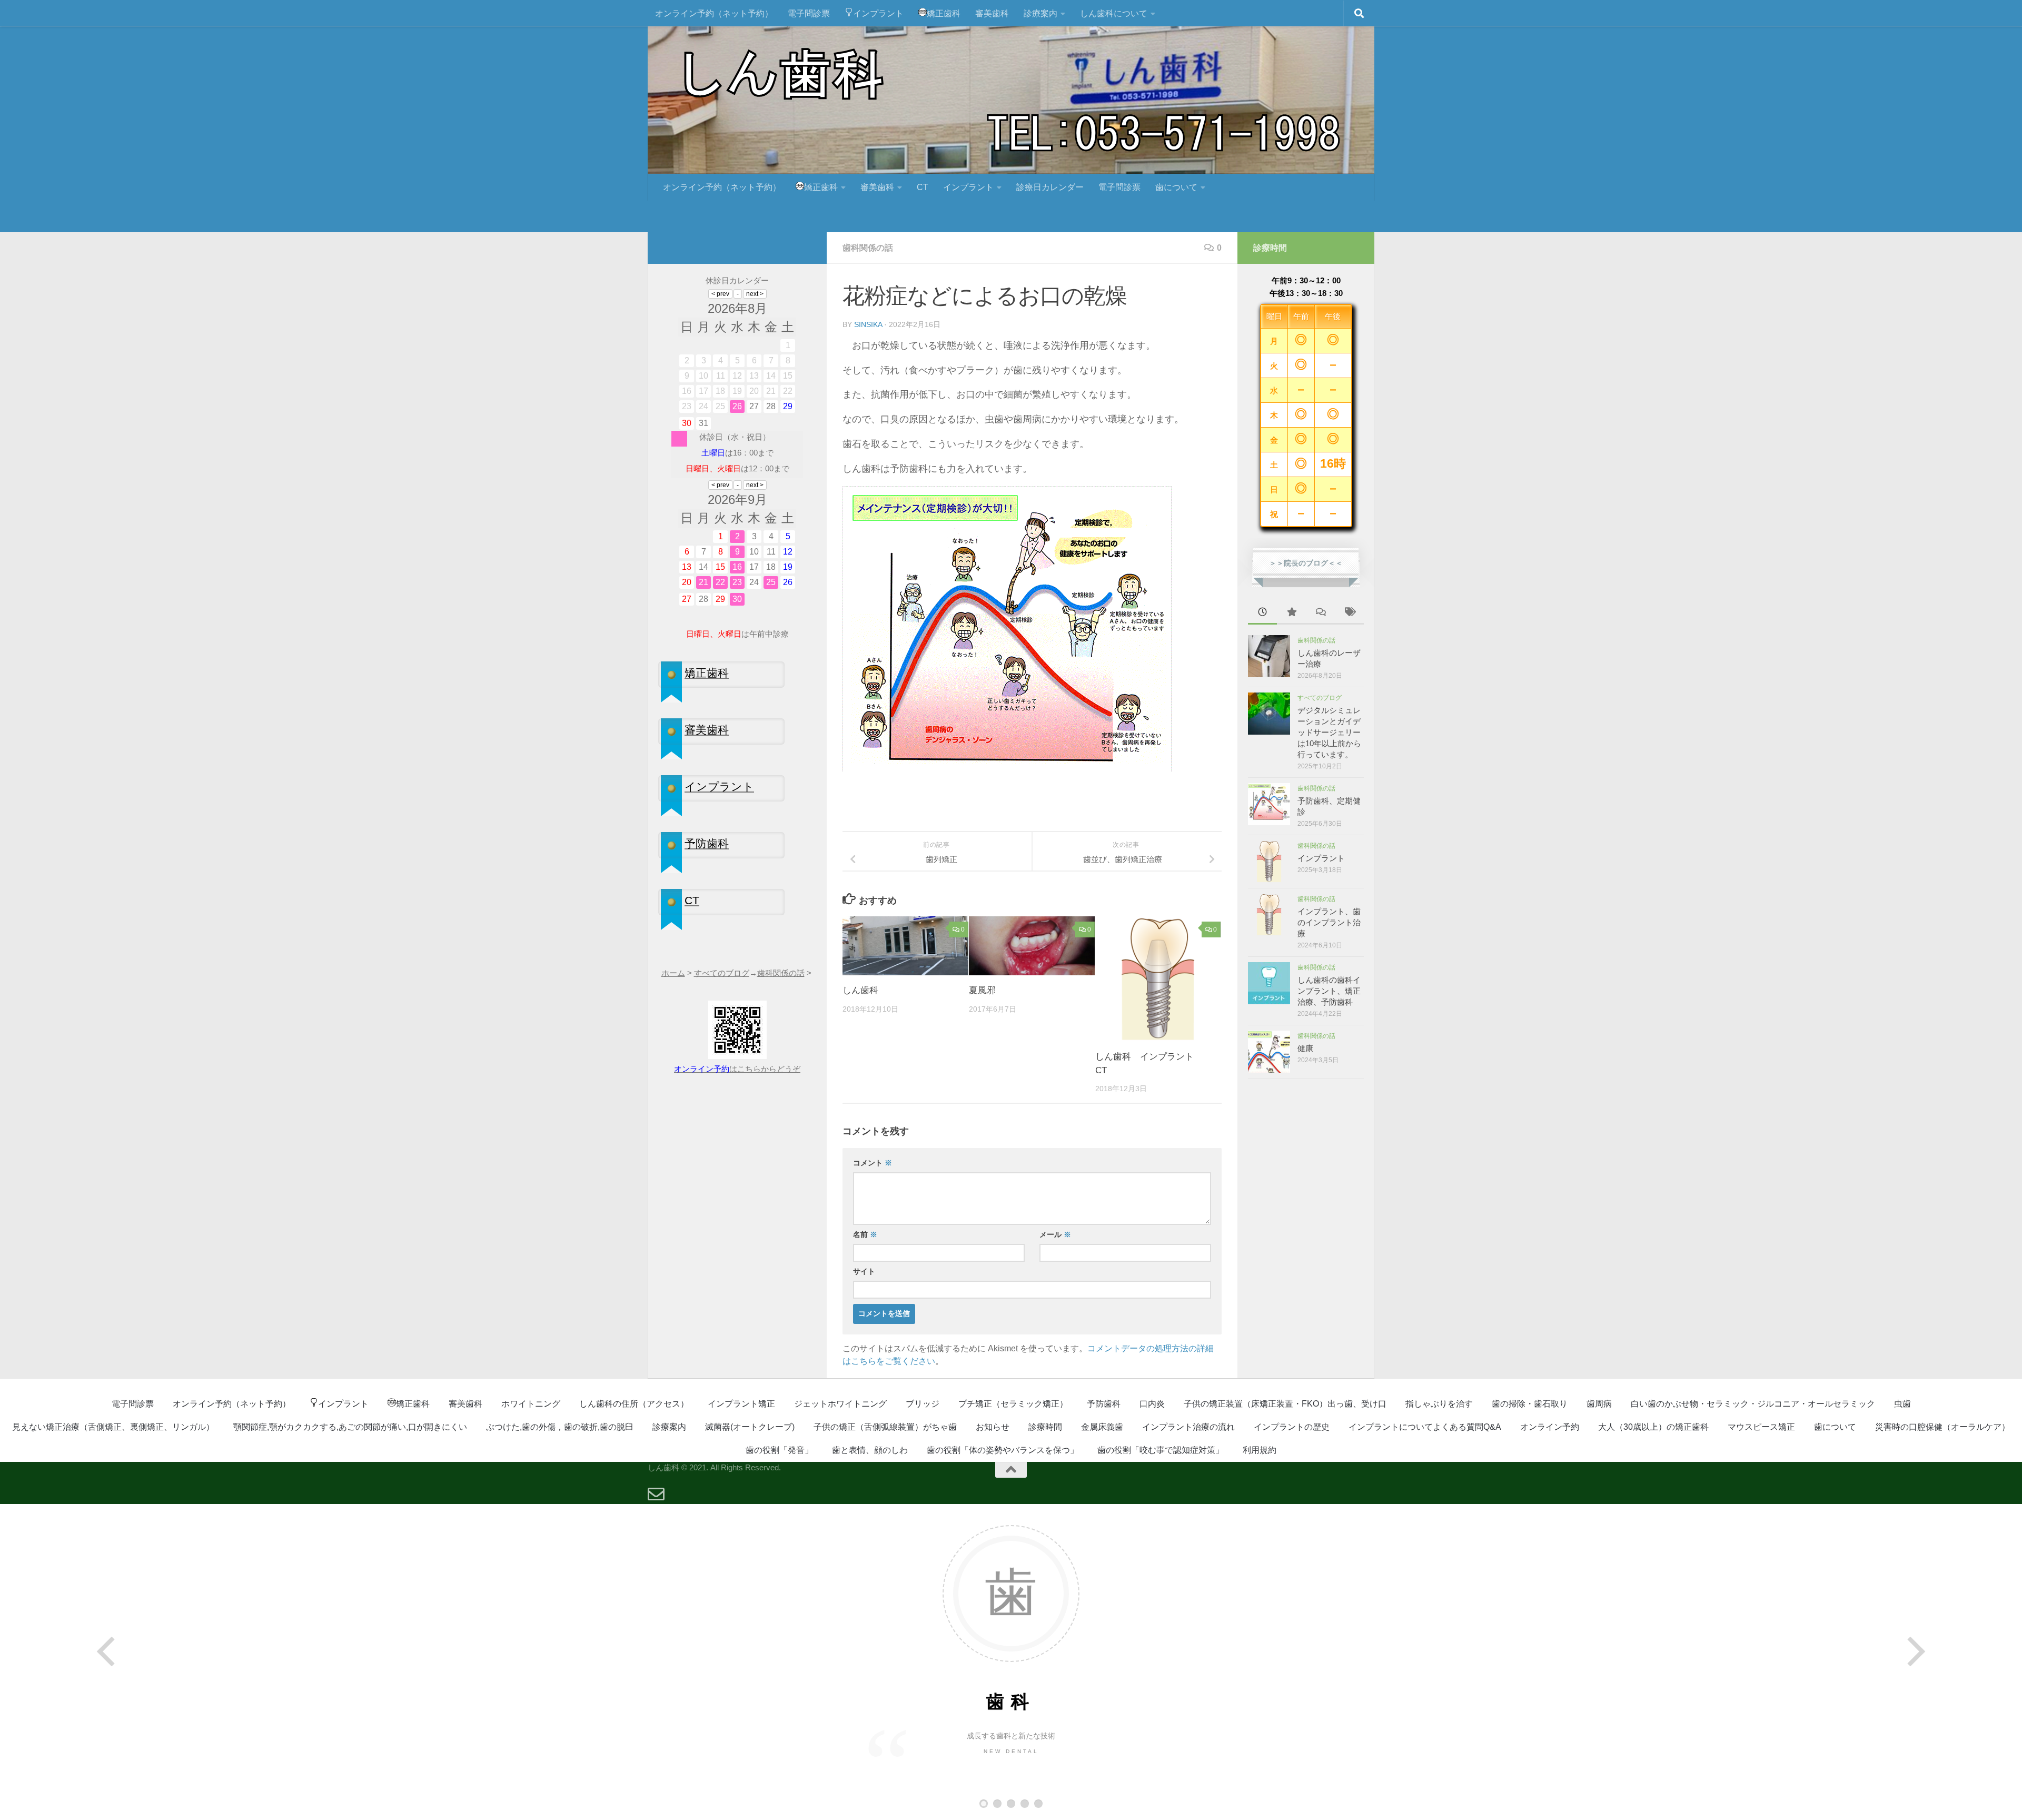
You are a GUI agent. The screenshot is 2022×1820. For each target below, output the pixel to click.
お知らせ (993, 1427)
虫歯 (1902, 1404)
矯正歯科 (944, 13)
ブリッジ (923, 1404)
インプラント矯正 (741, 1404)
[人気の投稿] (1291, 613)
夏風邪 (982, 990)
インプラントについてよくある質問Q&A (1425, 1427)
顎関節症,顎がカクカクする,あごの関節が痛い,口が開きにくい (350, 1427)
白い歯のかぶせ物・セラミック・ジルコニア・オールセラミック (1753, 1404)
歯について (1176, 187)
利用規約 (1260, 1450)
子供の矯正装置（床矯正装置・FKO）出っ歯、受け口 (1285, 1404)
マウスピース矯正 (1761, 1427)
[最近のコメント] (1320, 613)
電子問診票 (809, 13)
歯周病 (1599, 1404)
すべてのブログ (1320, 698)
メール (1055, 1234)
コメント (873, 1163)
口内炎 (1152, 1404)
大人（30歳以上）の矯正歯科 (1653, 1427)
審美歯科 (992, 13)
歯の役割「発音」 (779, 1450)
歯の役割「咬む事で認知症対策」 (1161, 1450)
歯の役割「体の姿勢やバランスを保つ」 (1003, 1450)
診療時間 (1045, 1427)
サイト (864, 1271)
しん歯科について (1114, 13)
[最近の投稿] (1262, 613)
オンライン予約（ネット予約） (714, 13)
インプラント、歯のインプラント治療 (1329, 922)
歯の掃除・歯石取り (1530, 1404)
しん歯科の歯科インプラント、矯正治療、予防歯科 (1329, 991)
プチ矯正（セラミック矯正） (1013, 1404)
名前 (865, 1234)
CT (923, 187)
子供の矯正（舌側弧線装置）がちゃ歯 (885, 1427)
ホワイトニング (531, 1404)
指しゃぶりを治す (1439, 1404)
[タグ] (1349, 613)
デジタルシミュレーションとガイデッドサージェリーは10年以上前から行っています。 (1329, 732)
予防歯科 (1104, 1404)
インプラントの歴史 (1292, 1427)
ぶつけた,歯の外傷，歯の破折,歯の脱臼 (560, 1427)
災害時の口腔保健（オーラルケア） (1942, 1427)
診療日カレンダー (1050, 187)
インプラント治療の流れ (1188, 1427)
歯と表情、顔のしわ (870, 1450)
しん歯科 (860, 990)
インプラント (878, 13)
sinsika (868, 324)
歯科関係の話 (868, 248)
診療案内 (1040, 13)
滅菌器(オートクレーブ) (750, 1427)
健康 (1305, 1048)
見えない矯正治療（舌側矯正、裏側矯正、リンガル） (113, 1427)
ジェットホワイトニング (840, 1404)
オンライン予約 (1550, 1427)
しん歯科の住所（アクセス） (634, 1404)
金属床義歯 (1102, 1427)
